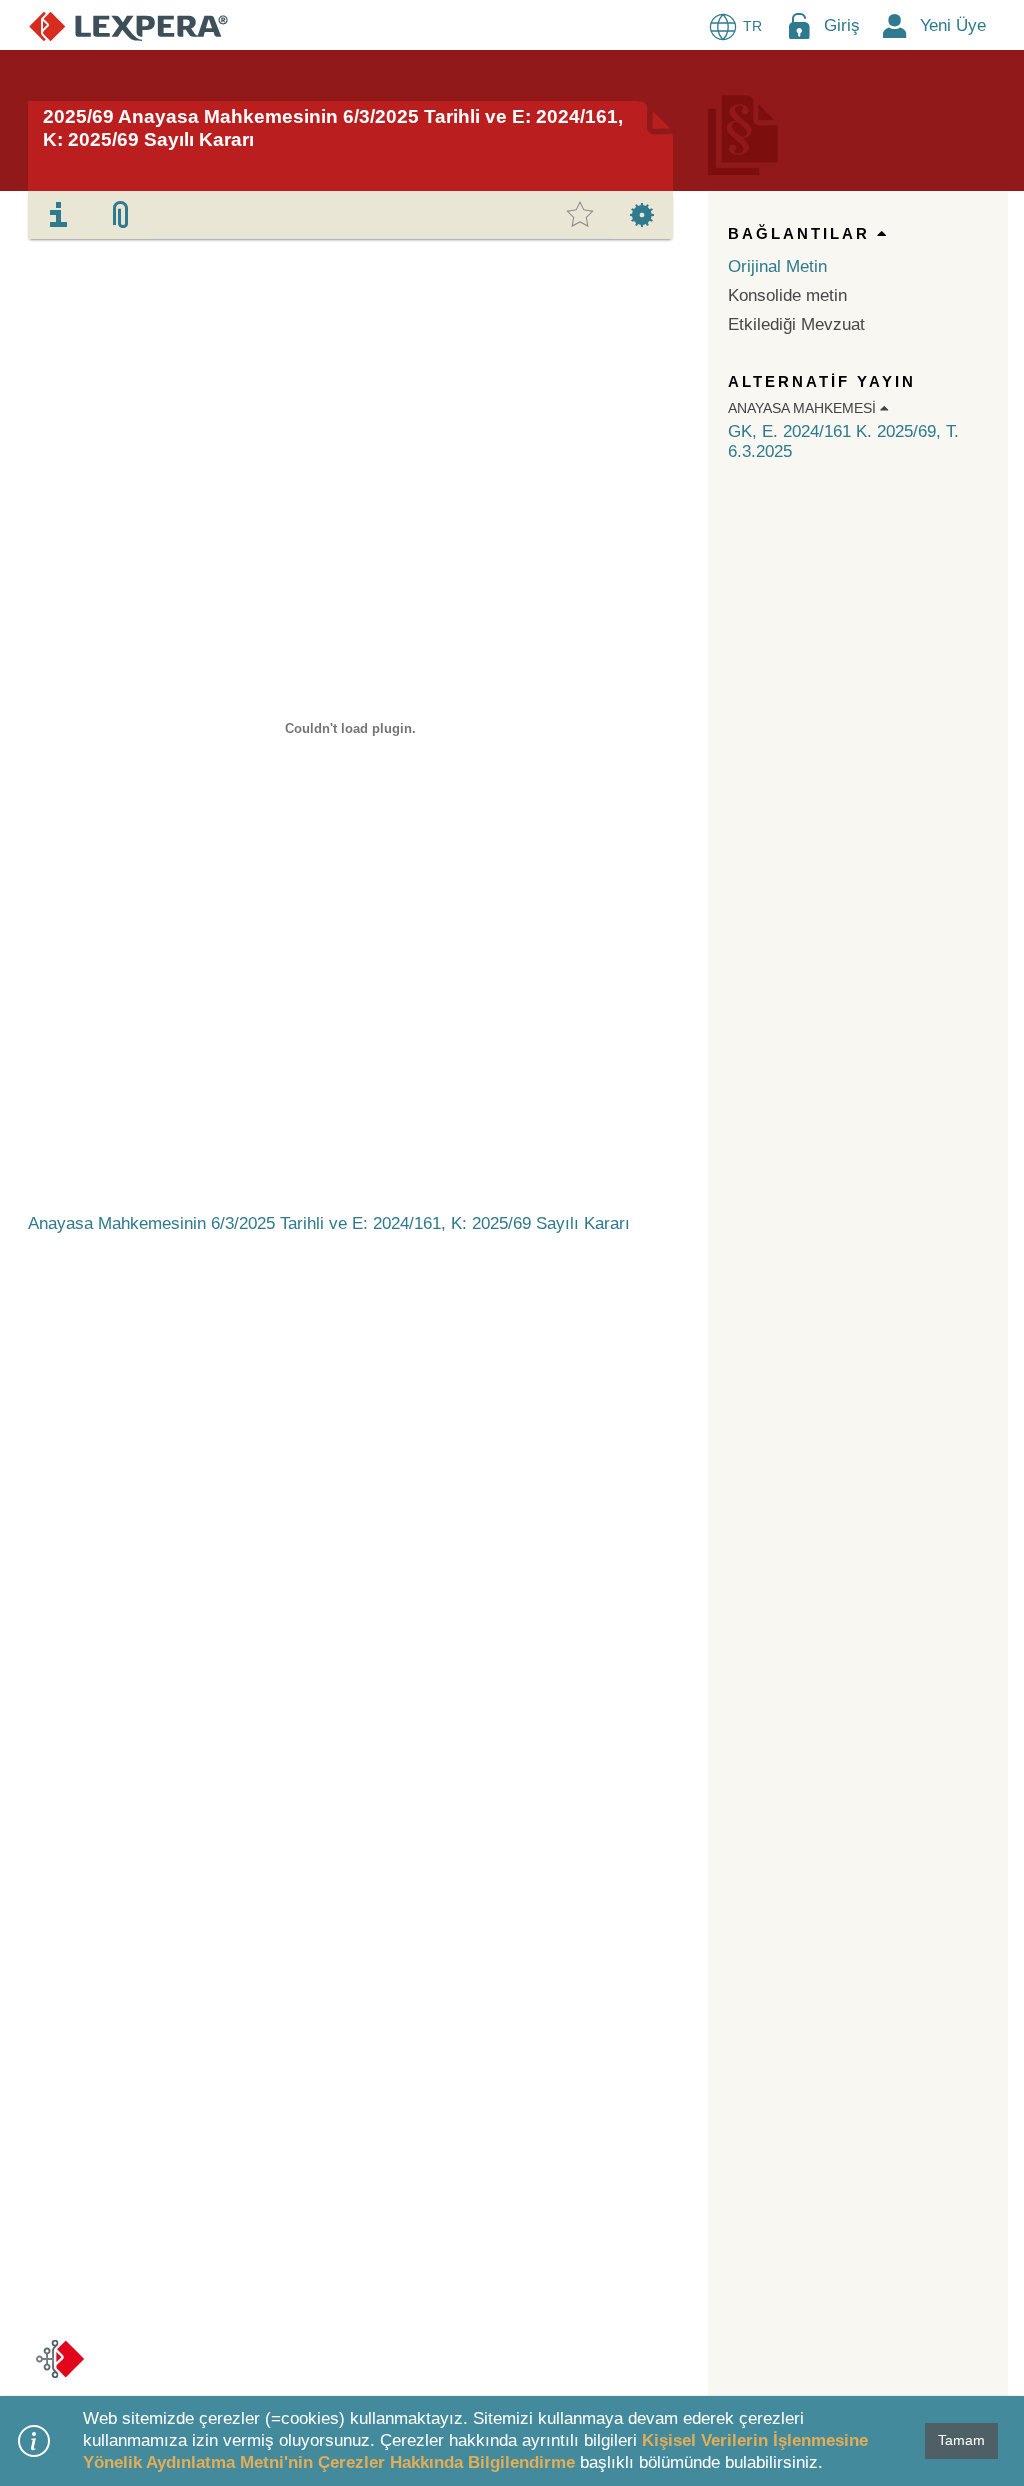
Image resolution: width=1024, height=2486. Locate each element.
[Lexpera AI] (60, 2359)
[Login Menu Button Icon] (799, 25)
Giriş (842, 25)
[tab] (59, 215)
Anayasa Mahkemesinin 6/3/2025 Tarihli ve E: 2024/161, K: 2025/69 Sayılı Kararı (329, 1223)
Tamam (961, 2440)
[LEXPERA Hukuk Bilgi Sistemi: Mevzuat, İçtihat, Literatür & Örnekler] (128, 25)
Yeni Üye (953, 25)
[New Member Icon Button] (895, 25)
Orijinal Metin (777, 266)
